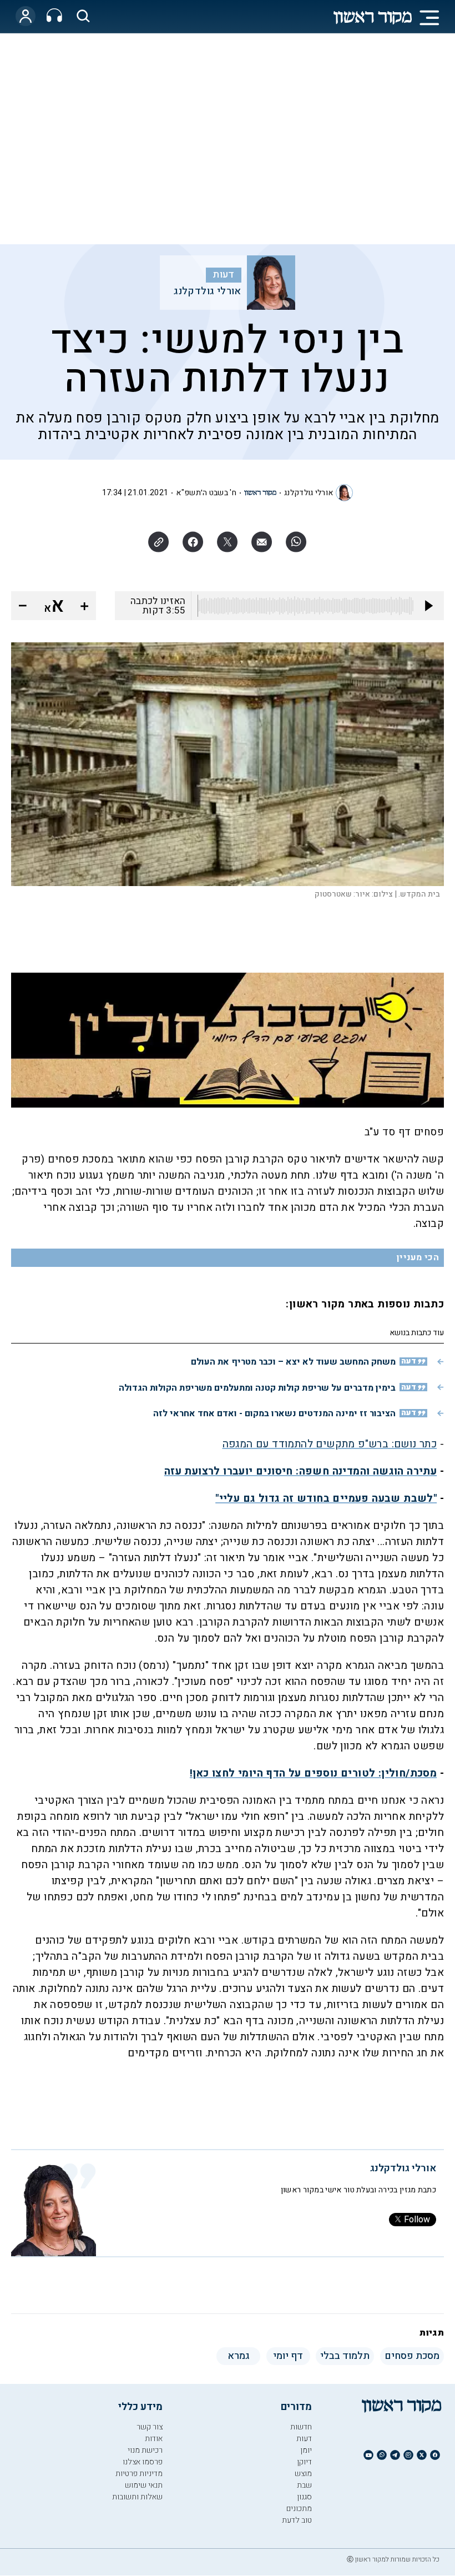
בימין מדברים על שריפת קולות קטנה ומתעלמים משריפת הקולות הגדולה (257, 1388)
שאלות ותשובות (137, 2497)
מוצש (303, 2474)
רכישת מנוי (145, 2450)
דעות (224, 275)
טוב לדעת (297, 2520)
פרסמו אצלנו (143, 2462)
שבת (304, 2485)
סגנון (304, 2497)
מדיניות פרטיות (139, 2474)
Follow (417, 2220)
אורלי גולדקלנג (208, 291)
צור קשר (150, 2427)
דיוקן (304, 2462)
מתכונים (299, 2509)
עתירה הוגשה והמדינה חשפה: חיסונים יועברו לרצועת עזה (300, 1471)
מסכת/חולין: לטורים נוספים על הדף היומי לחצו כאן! (313, 1773)
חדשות (301, 2427)
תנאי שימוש (144, 2485)
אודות (154, 2439)
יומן (306, 2450)
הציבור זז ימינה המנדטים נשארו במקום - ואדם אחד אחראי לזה (274, 1413)
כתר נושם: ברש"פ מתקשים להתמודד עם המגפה (330, 1444)
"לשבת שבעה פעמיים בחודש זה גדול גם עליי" (326, 1498)
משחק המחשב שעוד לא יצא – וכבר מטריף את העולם (293, 1362)
